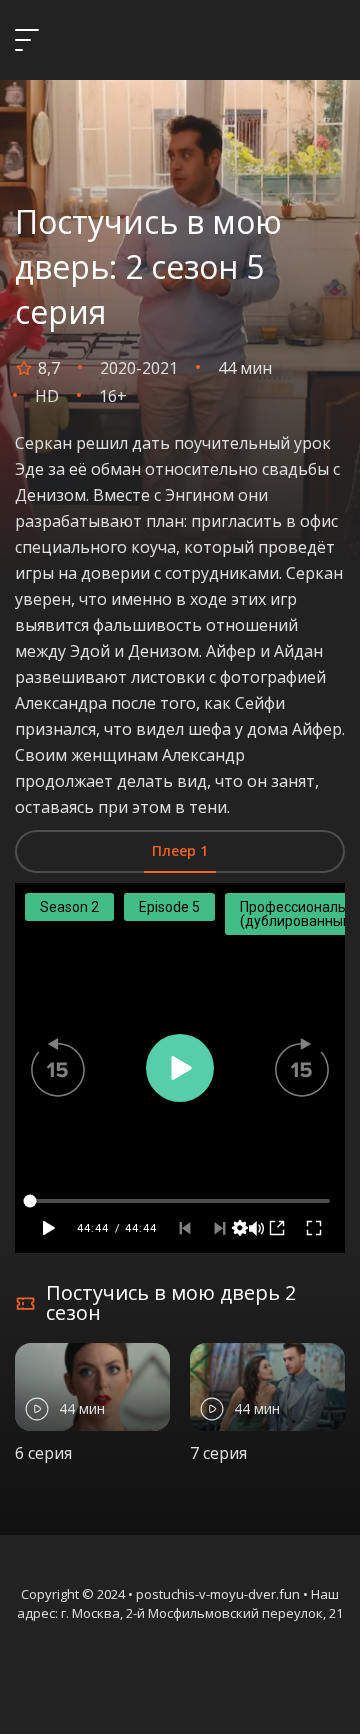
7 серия (218, 1453)
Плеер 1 (180, 850)
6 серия (43, 1453)
